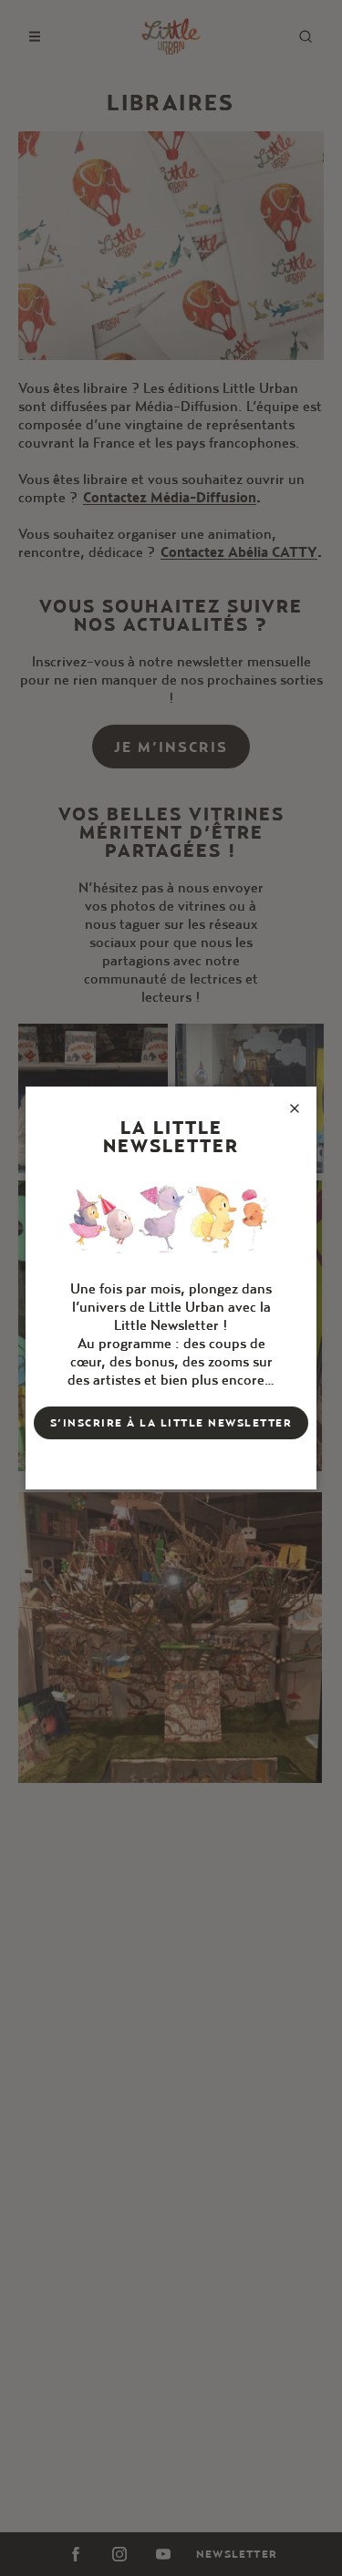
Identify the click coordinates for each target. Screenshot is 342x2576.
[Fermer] (295, 1108)
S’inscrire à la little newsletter (171, 1422)
